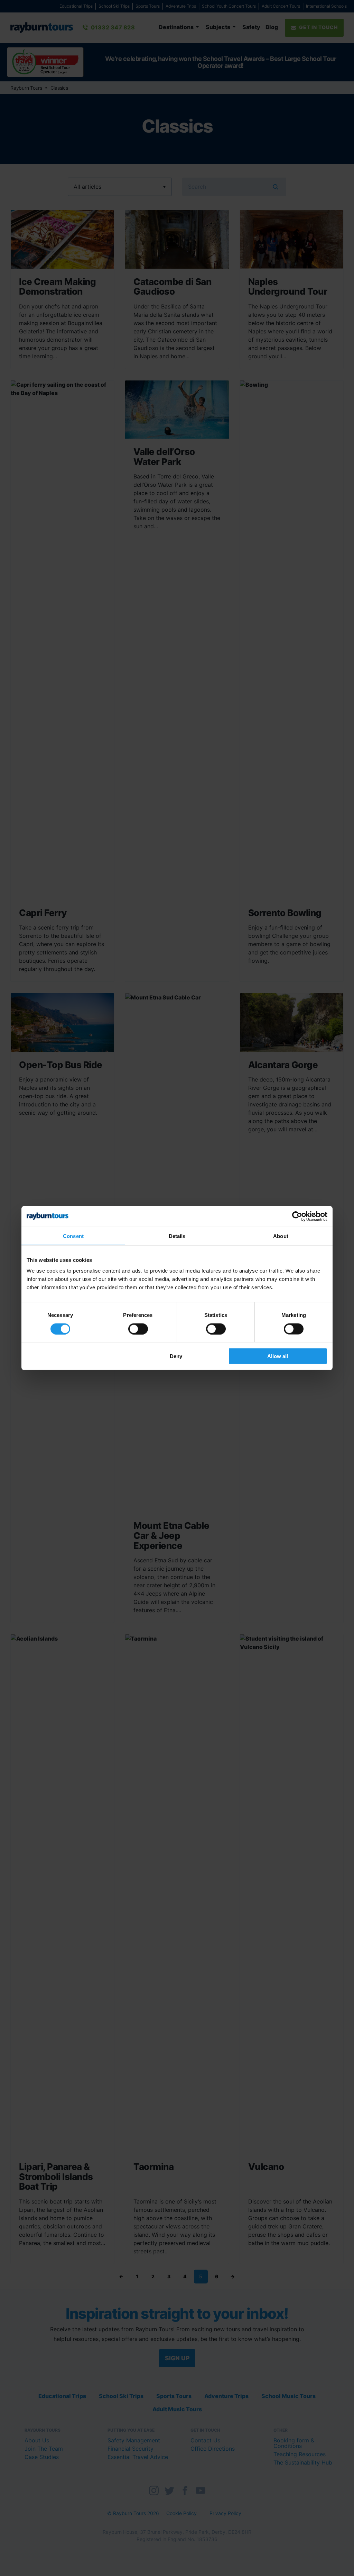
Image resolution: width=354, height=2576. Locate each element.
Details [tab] (177, 1236)
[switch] (138, 1329)
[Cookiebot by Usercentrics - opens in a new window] (297, 1216)
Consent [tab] (73, 1236)
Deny (176, 1356)
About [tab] (281, 1236)
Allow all (278, 1356)
